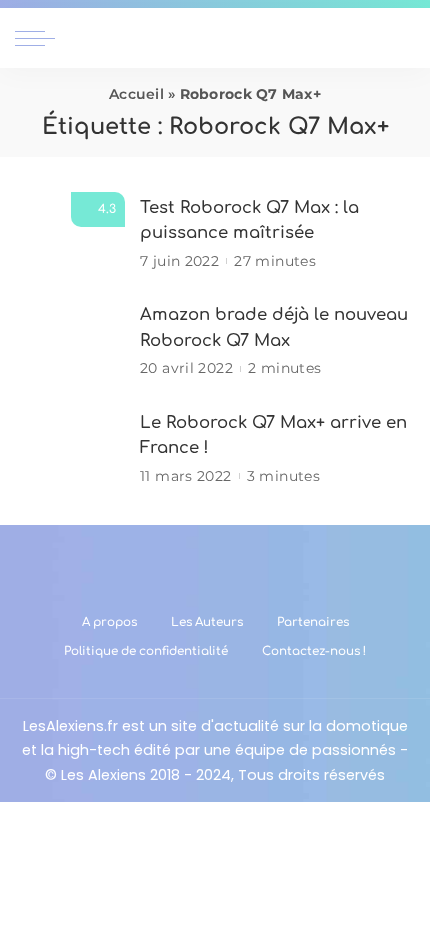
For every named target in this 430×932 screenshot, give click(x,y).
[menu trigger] (40, 38)
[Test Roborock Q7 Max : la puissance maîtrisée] (70, 233)
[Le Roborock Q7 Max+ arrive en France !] (70, 448)
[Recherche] (403, 38)
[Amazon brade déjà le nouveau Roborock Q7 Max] (70, 341)
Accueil (136, 94)
